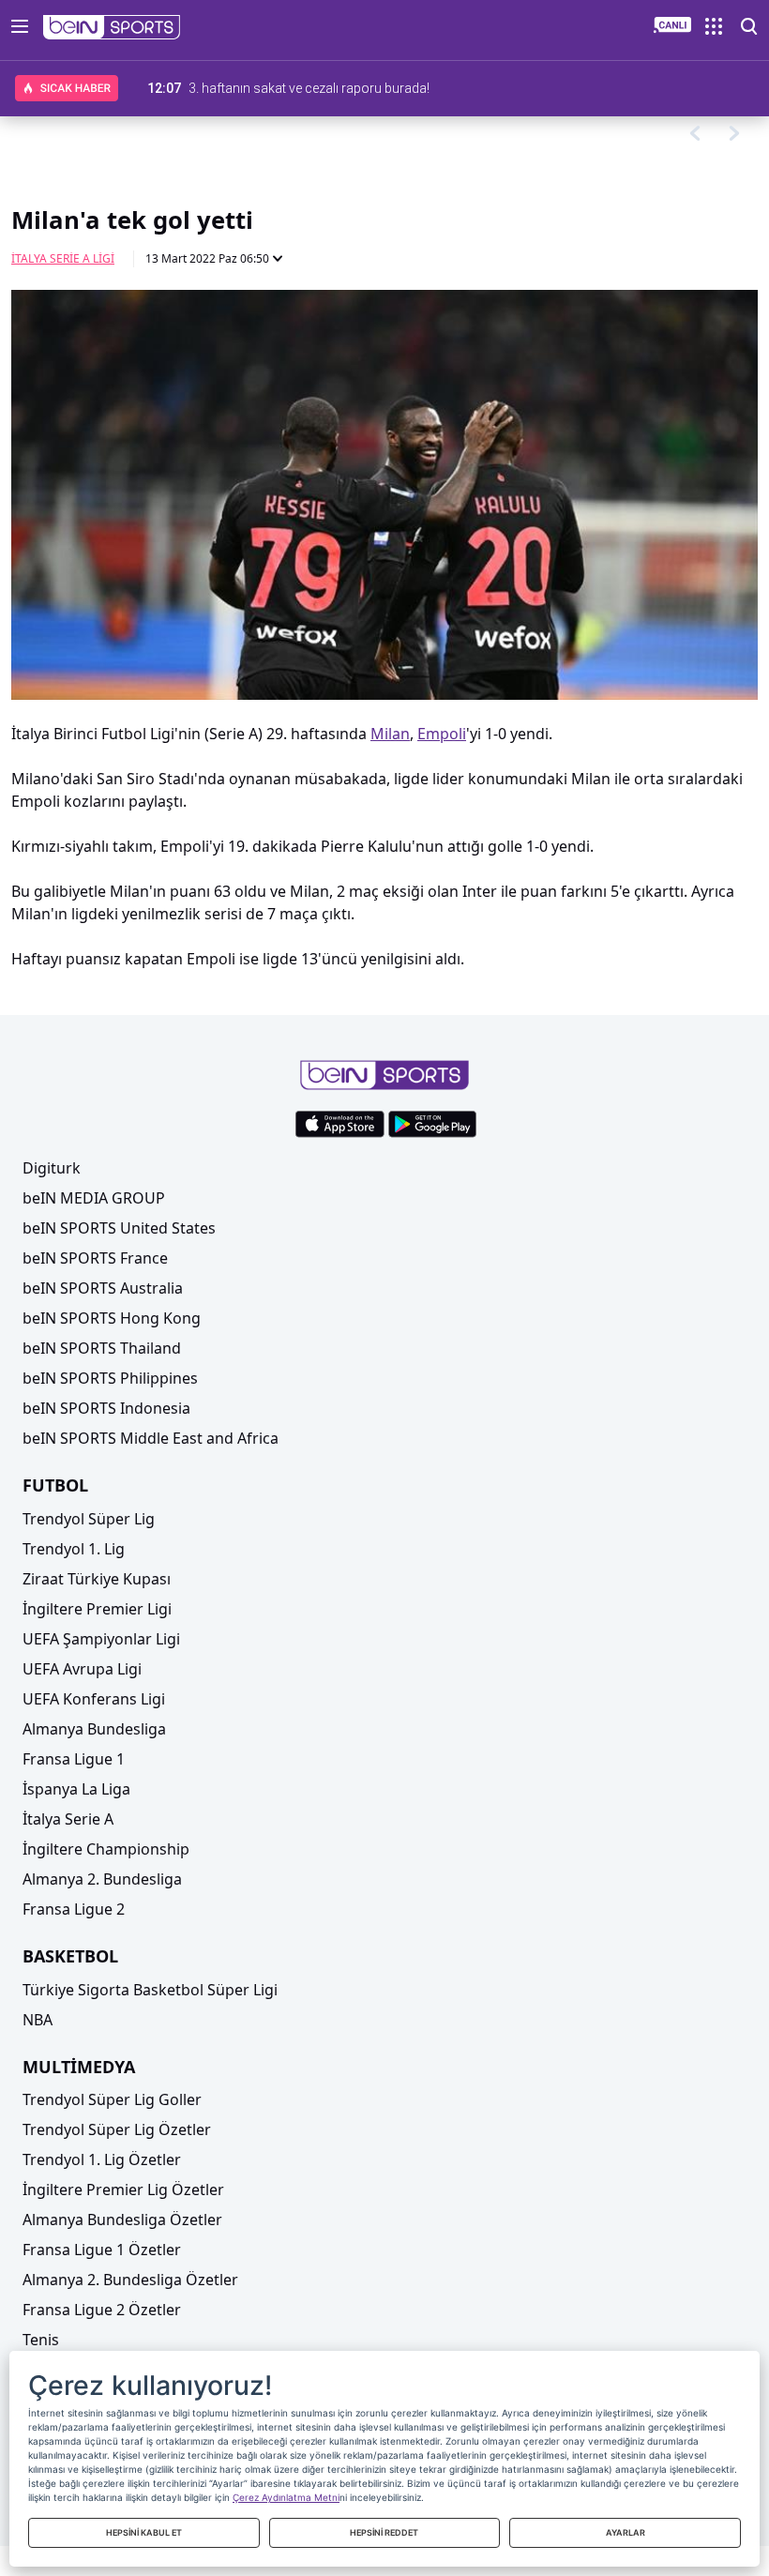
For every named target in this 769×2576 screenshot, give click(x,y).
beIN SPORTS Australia (103, 1288)
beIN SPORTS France (95, 1258)
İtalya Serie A (68, 1819)
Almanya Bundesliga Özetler (122, 2220)
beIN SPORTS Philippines (110, 1378)
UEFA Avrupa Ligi (82, 1669)
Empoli (442, 734)
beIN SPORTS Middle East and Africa (151, 1438)
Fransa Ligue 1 (74, 1759)
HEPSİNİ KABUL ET (144, 2532)
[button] (112, 27)
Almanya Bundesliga (94, 1729)
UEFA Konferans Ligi (94, 1699)
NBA (38, 2020)
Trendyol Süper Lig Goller (112, 2099)
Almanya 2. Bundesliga (102, 1879)
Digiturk (52, 1168)
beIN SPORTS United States (119, 1228)
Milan (390, 734)
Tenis (41, 2340)
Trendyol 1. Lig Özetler (102, 2159)
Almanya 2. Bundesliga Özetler (130, 2280)
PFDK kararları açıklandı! (260, 88)
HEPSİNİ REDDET (384, 2532)
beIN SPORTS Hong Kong (112, 1318)
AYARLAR (626, 2532)
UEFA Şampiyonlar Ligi (101, 1639)
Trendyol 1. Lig (74, 1549)
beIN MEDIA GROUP (94, 1198)
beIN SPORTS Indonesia (106, 1408)
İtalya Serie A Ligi (63, 258)
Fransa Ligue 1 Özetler (102, 2250)
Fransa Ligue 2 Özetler (102, 2310)
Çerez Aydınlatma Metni (286, 2497)
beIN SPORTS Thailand (102, 1348)
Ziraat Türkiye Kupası (97, 1579)
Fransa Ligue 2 (74, 1909)
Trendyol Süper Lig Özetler (117, 2129)
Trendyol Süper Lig (89, 1519)
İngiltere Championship (106, 1849)
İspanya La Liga (76, 1789)
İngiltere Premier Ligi (97, 1609)
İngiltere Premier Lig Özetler (123, 2190)
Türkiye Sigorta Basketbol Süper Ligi (150, 1990)
